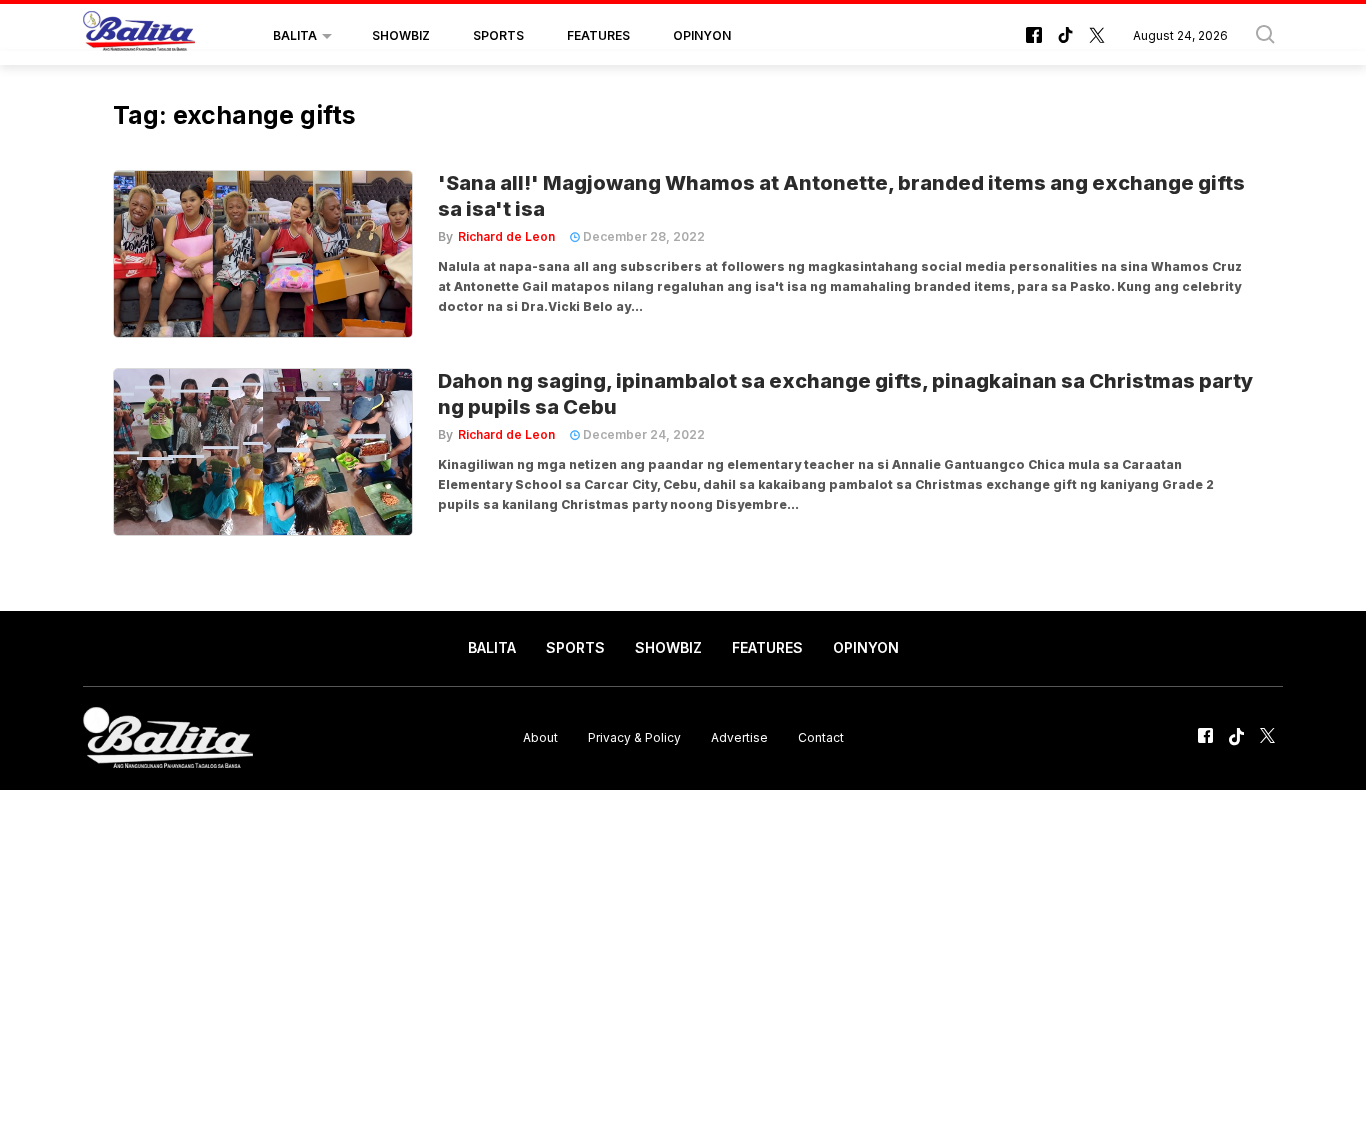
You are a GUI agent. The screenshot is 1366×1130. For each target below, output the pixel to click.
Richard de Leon (506, 236)
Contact (821, 737)
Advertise (739, 737)
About (540, 737)
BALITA (295, 35)
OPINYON (702, 35)
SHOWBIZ (401, 35)
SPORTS (498, 35)
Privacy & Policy (634, 737)
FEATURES (598, 35)
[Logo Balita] (139, 36)
